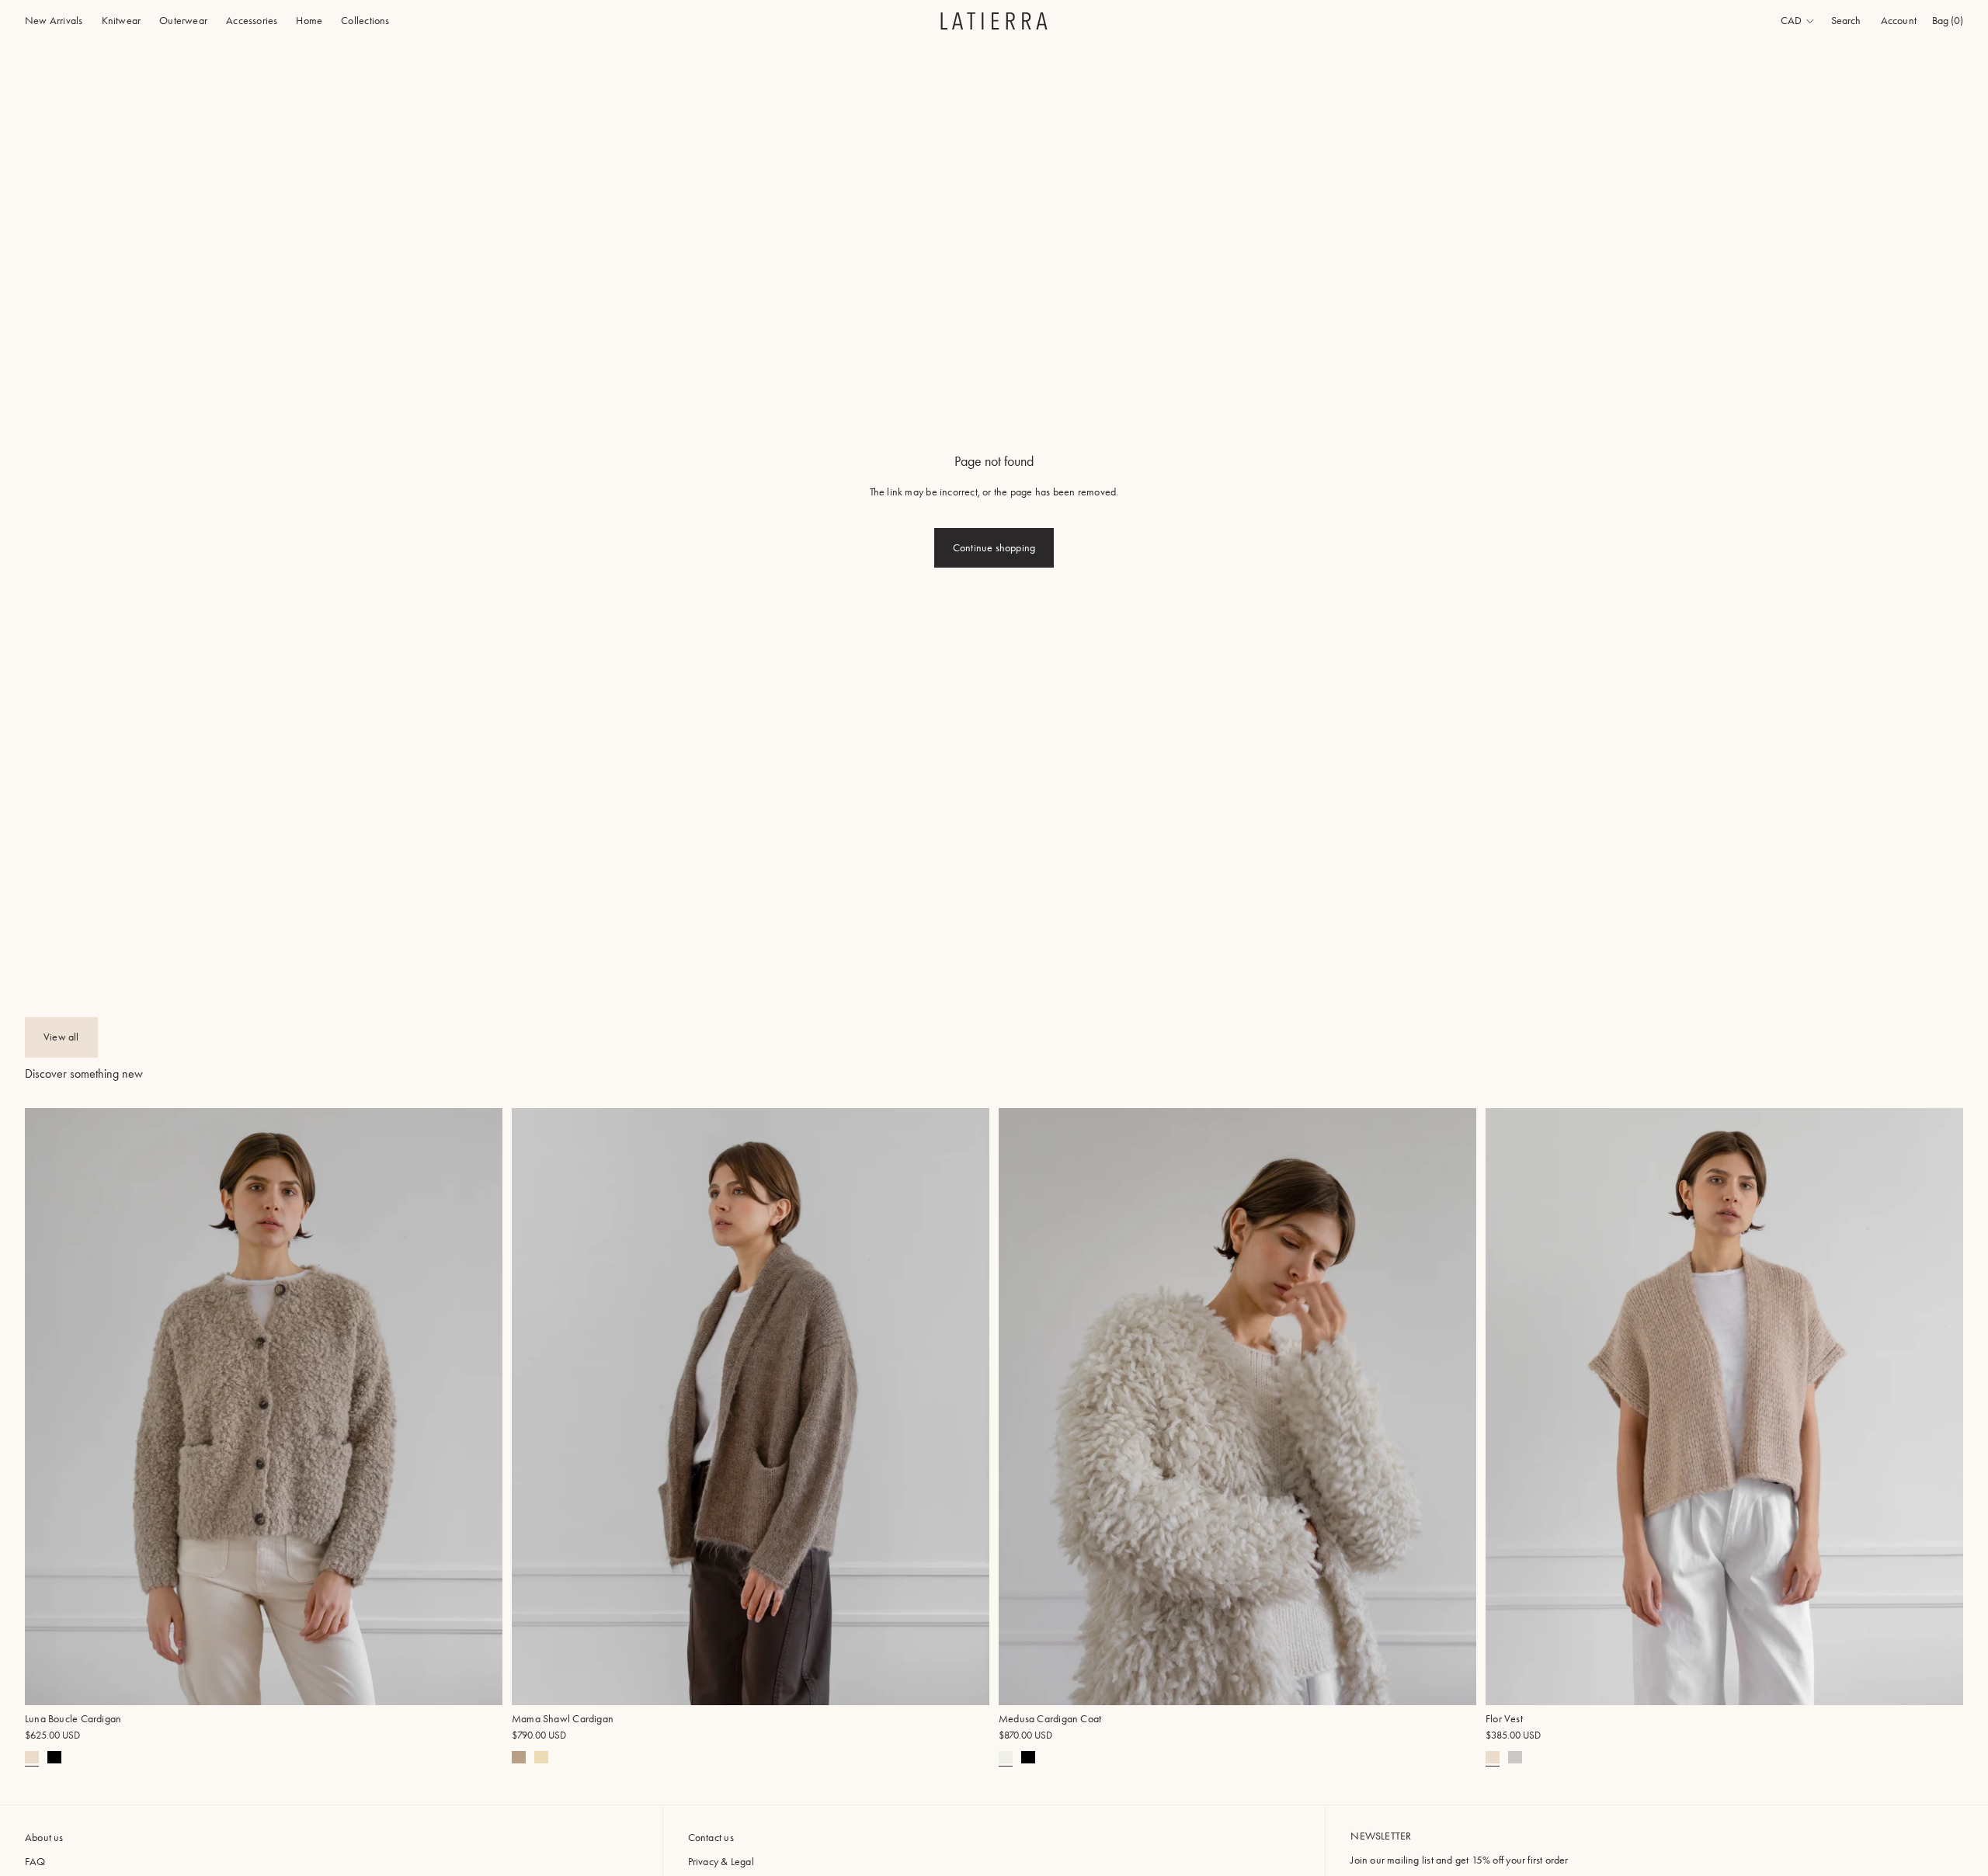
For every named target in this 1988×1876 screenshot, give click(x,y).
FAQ (35, 1862)
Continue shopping (994, 548)
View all (61, 1037)
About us (44, 1838)
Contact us (711, 1838)
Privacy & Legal (721, 1862)
